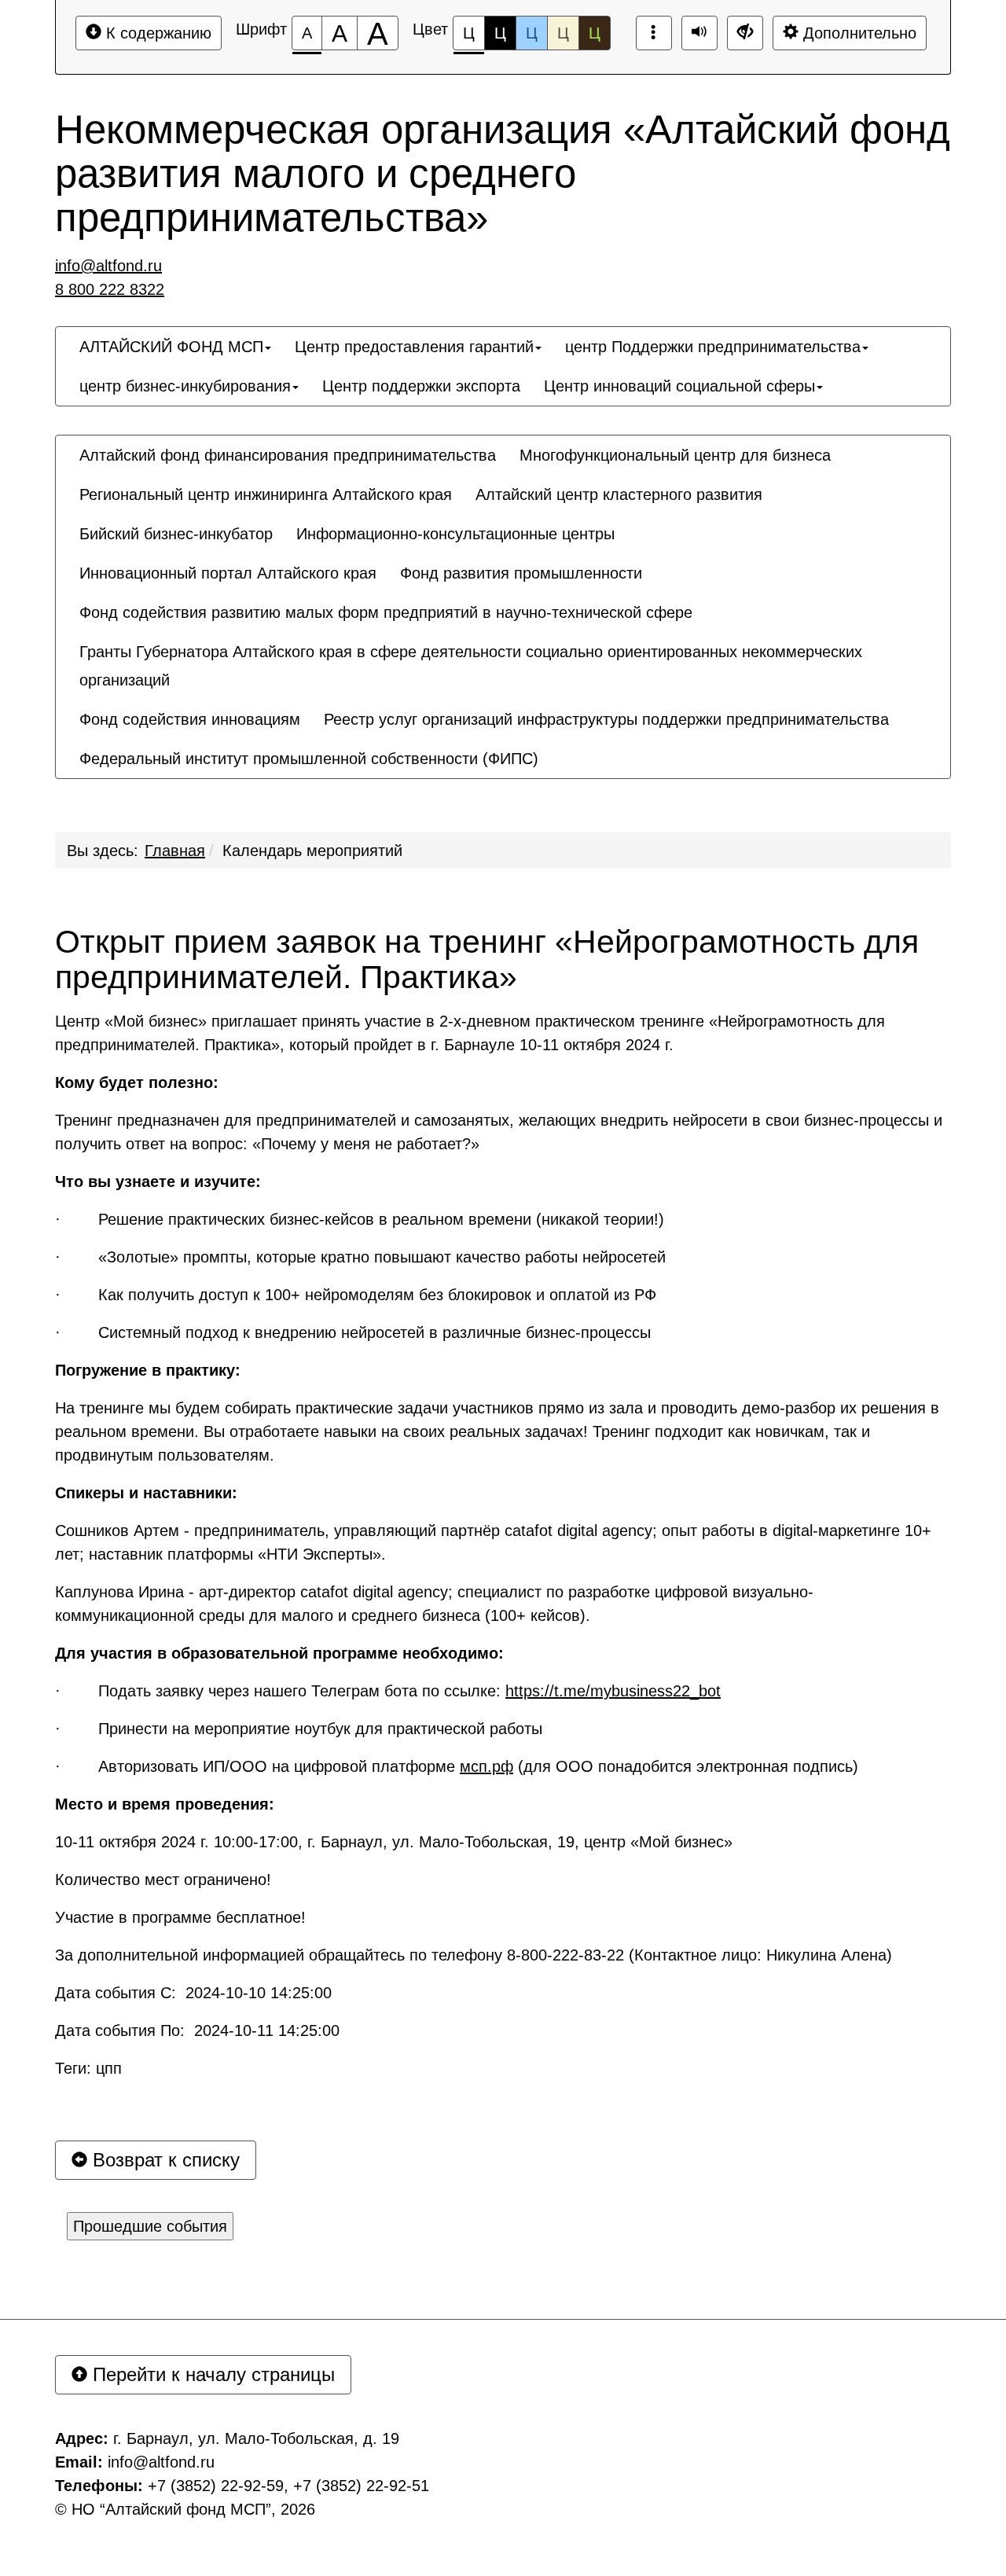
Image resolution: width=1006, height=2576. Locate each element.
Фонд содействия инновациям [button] (190, 719)
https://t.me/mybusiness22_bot (613, 1691)
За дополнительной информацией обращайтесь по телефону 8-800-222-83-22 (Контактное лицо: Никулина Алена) (474, 1955)
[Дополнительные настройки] (745, 33)
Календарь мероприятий (312, 851)
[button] (562, 744)
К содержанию (156, 33)
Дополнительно (857, 33)
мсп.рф (486, 1766)
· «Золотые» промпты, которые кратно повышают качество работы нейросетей (360, 1257)
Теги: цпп (88, 2068)
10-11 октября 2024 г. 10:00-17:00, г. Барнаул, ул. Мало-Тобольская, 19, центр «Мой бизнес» (394, 1842)
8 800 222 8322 (110, 289)
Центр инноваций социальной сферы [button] (679, 386)
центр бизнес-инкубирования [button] (185, 386)
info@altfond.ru (108, 266)
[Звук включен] (699, 33)
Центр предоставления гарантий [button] (414, 347)
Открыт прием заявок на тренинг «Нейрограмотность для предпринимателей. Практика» (487, 960)
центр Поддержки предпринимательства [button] (713, 347)
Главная (175, 851)
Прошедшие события (150, 2226)
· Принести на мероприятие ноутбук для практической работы (299, 1729)
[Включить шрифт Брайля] (654, 33)
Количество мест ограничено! (163, 1880)
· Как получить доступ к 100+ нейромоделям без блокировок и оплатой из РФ (356, 1295)
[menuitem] (175, 347)
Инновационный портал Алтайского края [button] (228, 573)
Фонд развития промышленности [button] (521, 573)
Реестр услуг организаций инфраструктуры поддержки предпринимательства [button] (606, 719)
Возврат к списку (163, 2160)
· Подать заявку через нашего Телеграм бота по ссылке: (388, 1691)
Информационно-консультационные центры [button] (455, 534)
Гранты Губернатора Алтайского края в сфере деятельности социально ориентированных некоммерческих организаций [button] (471, 666)
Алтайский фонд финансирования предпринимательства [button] (288, 455)
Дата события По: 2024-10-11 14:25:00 (197, 2030)
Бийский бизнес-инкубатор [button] (176, 534)
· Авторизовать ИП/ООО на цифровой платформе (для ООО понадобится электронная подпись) (457, 1766)
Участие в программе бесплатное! (180, 1917)
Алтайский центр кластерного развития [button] (619, 494)
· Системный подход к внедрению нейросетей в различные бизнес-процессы (353, 1332)
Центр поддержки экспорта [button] (421, 386)
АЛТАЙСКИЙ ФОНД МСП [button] (171, 347)
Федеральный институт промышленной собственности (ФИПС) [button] (309, 759)
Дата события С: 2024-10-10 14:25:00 (193, 1993)
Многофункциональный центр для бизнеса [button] (675, 455)
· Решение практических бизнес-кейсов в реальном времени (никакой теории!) (360, 1219)
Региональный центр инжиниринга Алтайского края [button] (266, 494)
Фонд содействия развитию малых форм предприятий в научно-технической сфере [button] (386, 612)
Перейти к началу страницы (211, 2374)
